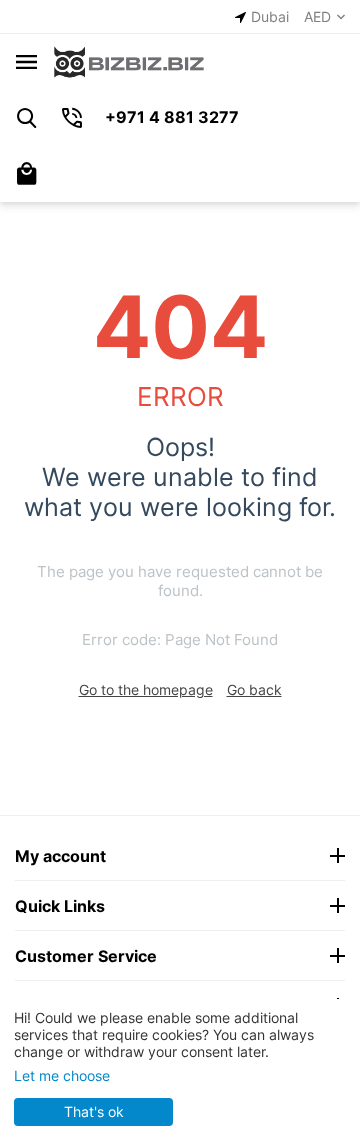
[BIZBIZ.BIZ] (129, 60)
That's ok (94, 1111)
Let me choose (62, 1075)
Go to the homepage (146, 689)
